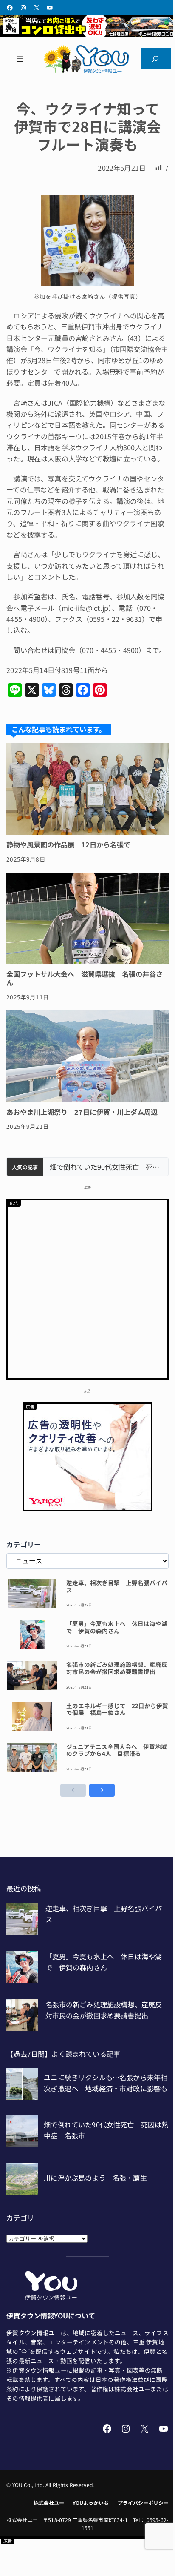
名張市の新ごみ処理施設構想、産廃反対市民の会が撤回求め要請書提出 (117, 1668)
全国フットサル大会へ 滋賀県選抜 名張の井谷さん (85, 978)
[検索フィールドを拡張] (156, 59)
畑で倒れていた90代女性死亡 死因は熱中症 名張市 (106, 1167)
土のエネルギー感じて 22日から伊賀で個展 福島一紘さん (117, 1709)
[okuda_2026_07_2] (87, 34)
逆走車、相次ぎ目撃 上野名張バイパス (117, 1586)
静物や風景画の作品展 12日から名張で (68, 844)
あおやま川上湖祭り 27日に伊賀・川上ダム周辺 (82, 1112)
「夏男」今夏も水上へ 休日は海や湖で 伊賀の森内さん (117, 1627)
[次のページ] (102, 1790)
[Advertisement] (87, 1288)
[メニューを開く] (19, 59)
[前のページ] (73, 1790)
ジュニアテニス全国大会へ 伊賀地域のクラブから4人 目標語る (117, 1750)
